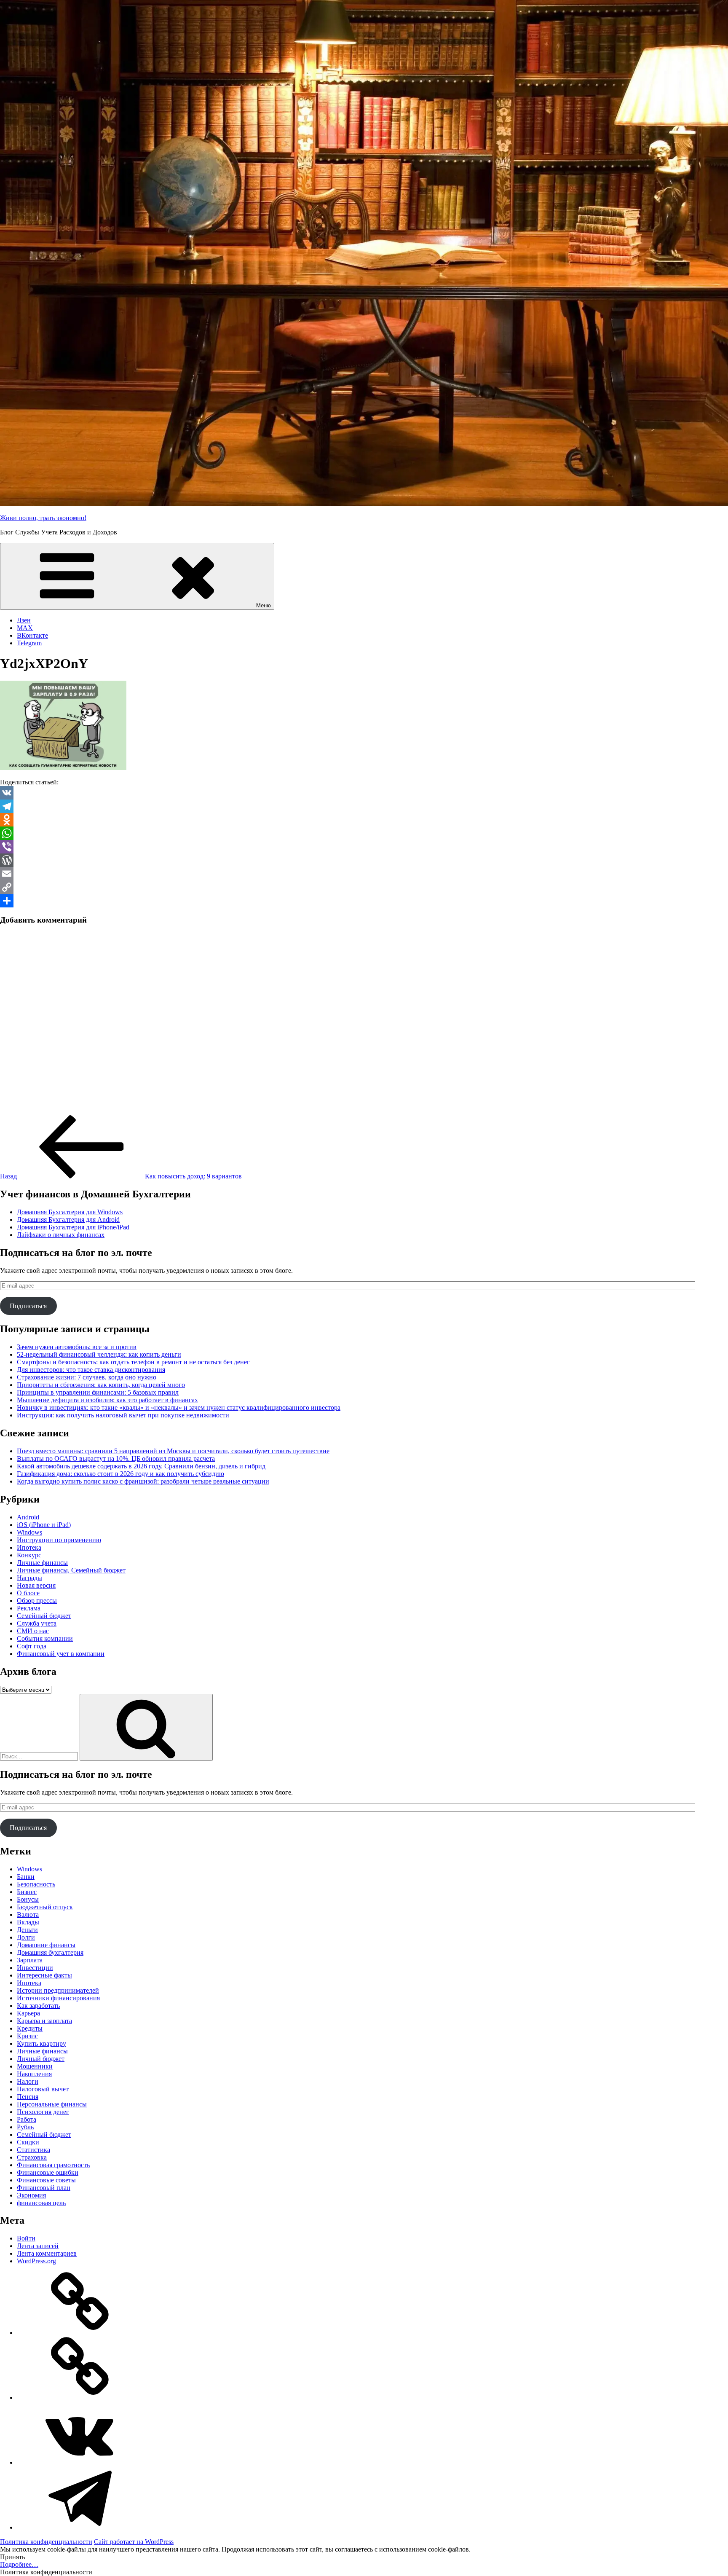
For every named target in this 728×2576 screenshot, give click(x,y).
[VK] (364, 793)
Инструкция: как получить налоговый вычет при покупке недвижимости (123, 1415)
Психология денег (43, 2112)
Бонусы (28, 1899)
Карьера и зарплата (44, 2021)
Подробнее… (19, 2564)
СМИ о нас (33, 1631)
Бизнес (27, 1892)
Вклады (28, 1922)
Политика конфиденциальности (46, 2542)
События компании (45, 1638)
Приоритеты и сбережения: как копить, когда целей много (101, 1385)
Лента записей (38, 2246)
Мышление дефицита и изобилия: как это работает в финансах (107, 1400)
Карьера (28, 2013)
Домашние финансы (46, 1945)
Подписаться (28, 1306)
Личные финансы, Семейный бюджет (71, 1570)
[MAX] (80, 2398)
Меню (264, 605)
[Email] (364, 874)
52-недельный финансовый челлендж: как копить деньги (99, 1354)
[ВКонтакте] (80, 2462)
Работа (27, 2119)
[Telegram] (364, 806)
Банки (26, 1877)
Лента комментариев (47, 2253)
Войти (26, 2238)
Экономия (31, 2195)
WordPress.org (36, 2261)
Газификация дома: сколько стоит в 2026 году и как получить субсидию (120, 1474)
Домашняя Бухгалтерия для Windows (70, 1212)
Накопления (34, 2074)
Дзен (24, 620)
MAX (25, 628)
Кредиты (30, 2028)
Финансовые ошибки (48, 2172)
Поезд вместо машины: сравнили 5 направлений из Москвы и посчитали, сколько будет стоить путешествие (173, 1451)
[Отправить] (364, 901)
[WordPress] (364, 860)
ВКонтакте (32, 635)
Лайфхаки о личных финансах (61, 1235)
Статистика (33, 2150)
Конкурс (29, 1555)
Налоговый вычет (43, 2089)
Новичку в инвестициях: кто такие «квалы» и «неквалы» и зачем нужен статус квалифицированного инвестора (179, 1407)
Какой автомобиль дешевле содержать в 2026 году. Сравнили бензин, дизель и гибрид (141, 1466)
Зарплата (30, 1960)
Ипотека (29, 1547)
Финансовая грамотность (53, 2165)
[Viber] (364, 847)
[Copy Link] (364, 887)
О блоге (28, 1593)
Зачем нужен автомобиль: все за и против (77, 1347)
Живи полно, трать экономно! (43, 518)
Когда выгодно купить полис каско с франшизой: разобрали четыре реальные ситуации (143, 1481)
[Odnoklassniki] (364, 820)
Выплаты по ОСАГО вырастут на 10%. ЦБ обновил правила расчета (116, 1458)
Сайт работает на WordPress (134, 2542)
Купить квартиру (41, 2043)
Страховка (32, 2157)
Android (28, 1517)
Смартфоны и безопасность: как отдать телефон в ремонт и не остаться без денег (133, 1362)
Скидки (28, 2142)
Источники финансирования (58, 1998)
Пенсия (28, 2097)
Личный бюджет (41, 2059)
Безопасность (36, 1884)
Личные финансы (42, 1563)
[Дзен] (80, 2333)
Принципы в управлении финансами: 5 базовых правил (98, 1392)
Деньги (27, 1930)
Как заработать (38, 2006)
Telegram (29, 643)
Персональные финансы (52, 2104)
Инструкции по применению (59, 1540)
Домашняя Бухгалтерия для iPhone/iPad (73, 1227)
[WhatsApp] (364, 833)
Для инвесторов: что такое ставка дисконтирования (91, 1370)
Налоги (28, 2081)
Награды (29, 1578)
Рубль (25, 2127)
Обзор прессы (37, 1601)
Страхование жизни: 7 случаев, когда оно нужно (87, 1377)
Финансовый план (44, 2188)
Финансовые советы (46, 2180)
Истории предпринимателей (58, 1990)
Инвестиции (35, 1968)
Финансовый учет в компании (61, 1654)
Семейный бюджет (44, 1616)
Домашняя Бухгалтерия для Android (68, 1220)
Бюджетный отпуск (45, 1907)
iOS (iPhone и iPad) (44, 1525)
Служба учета (37, 1623)
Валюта (28, 1915)
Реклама (29, 1608)
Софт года (32, 1646)
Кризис (27, 2036)
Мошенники (35, 2066)
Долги (26, 1937)
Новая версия (36, 1585)
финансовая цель (41, 2203)
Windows (29, 1532)
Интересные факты (44, 1975)
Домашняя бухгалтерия (50, 1952)
